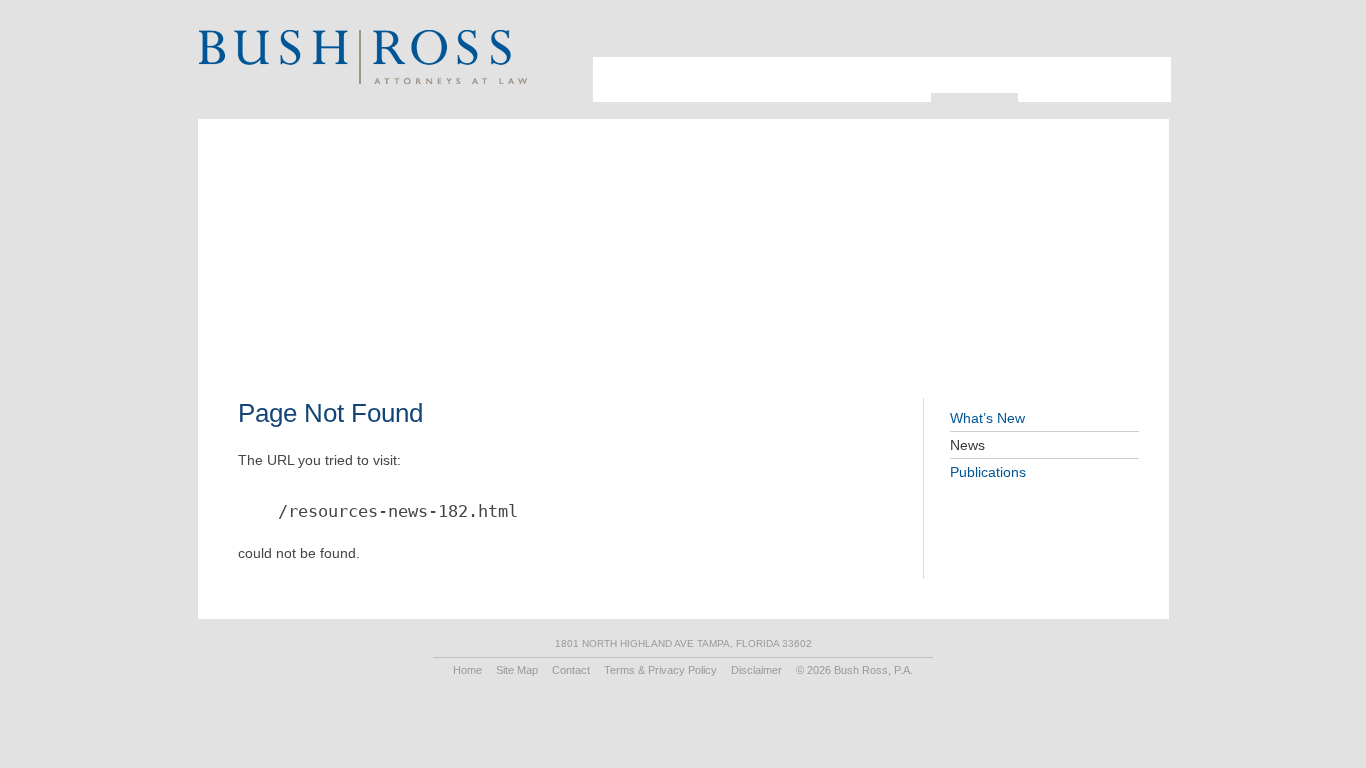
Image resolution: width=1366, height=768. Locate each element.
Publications (988, 472)
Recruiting (1050, 65)
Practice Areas (861, 65)
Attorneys (673, 65)
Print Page (1142, 35)
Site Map (517, 670)
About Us (611, 73)
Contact (1130, 65)
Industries (760, 65)
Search (1117, 35)
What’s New (987, 418)
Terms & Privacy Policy (660, 670)
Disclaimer (756, 670)
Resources (965, 65)
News (967, 445)
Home (467, 670)
